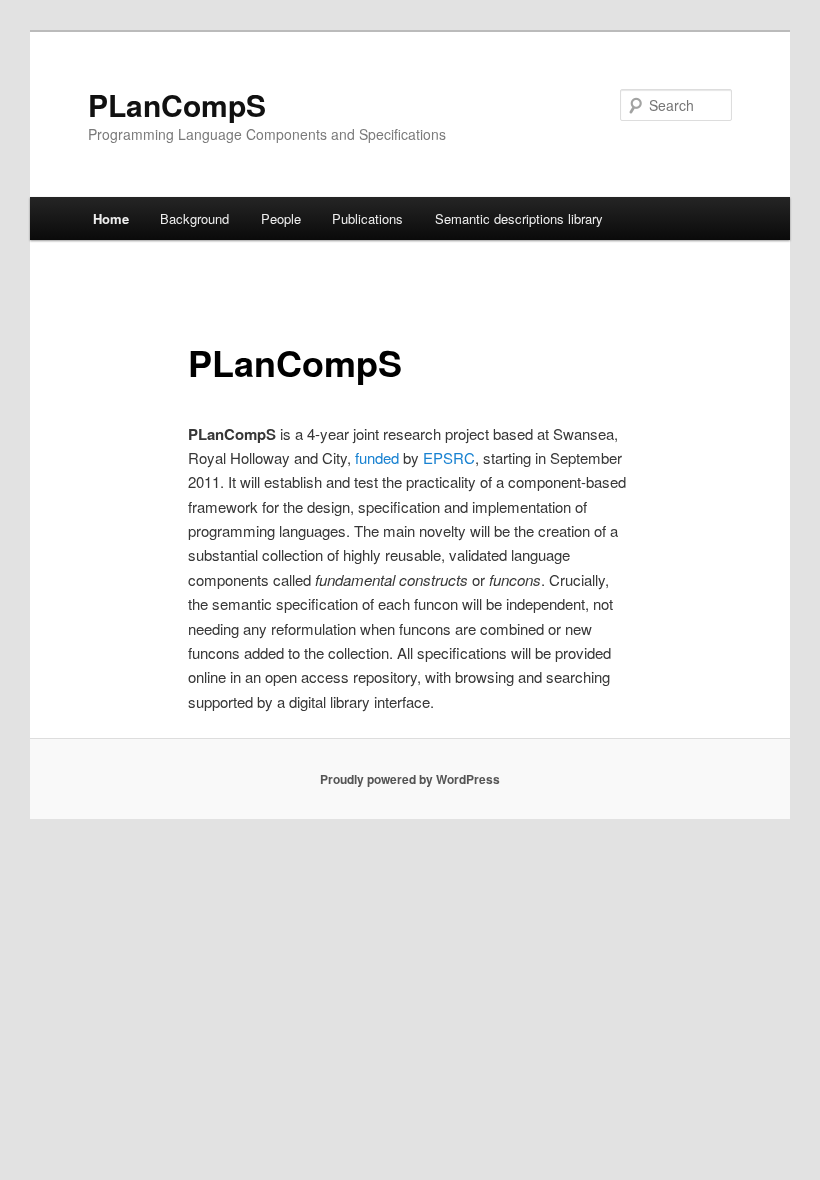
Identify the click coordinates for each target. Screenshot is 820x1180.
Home (111, 218)
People (281, 218)
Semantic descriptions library (519, 218)
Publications (367, 218)
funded (377, 457)
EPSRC (449, 457)
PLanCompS (177, 104)
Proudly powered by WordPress (410, 779)
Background (194, 218)
